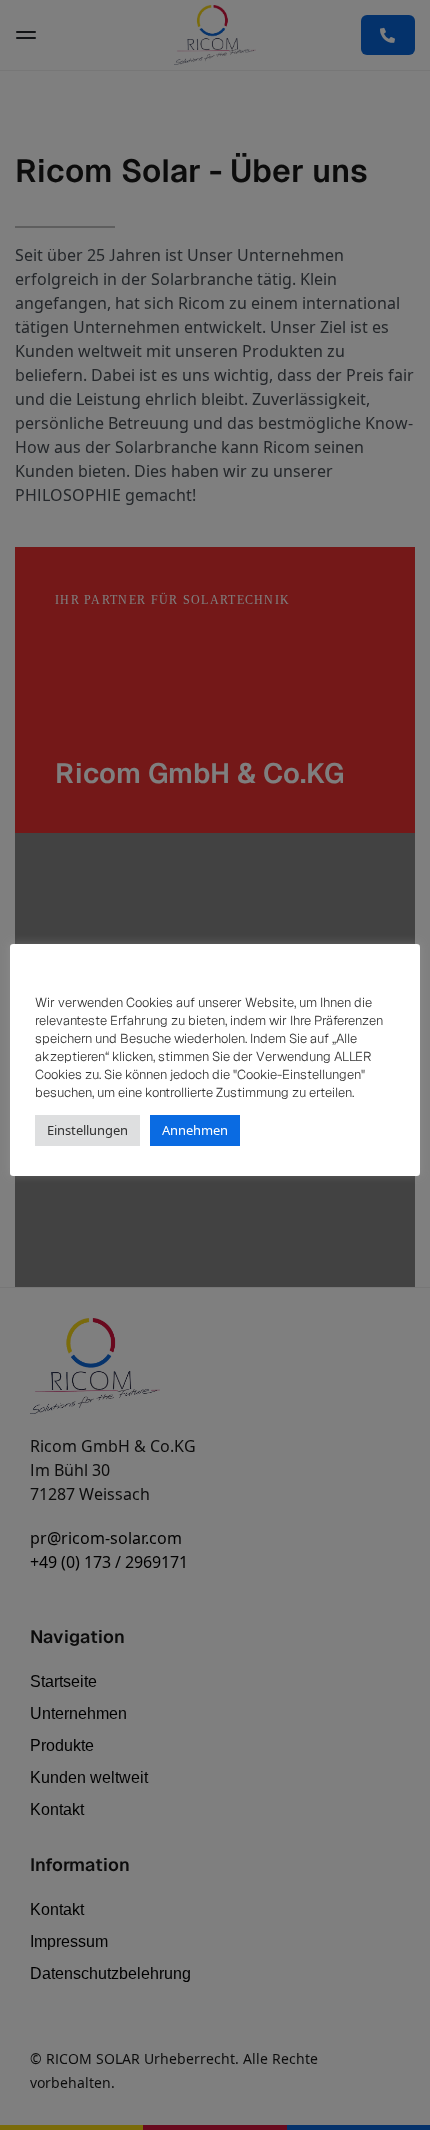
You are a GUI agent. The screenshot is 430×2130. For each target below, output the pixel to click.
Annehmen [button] (195, 1130)
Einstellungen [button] (87, 1130)
